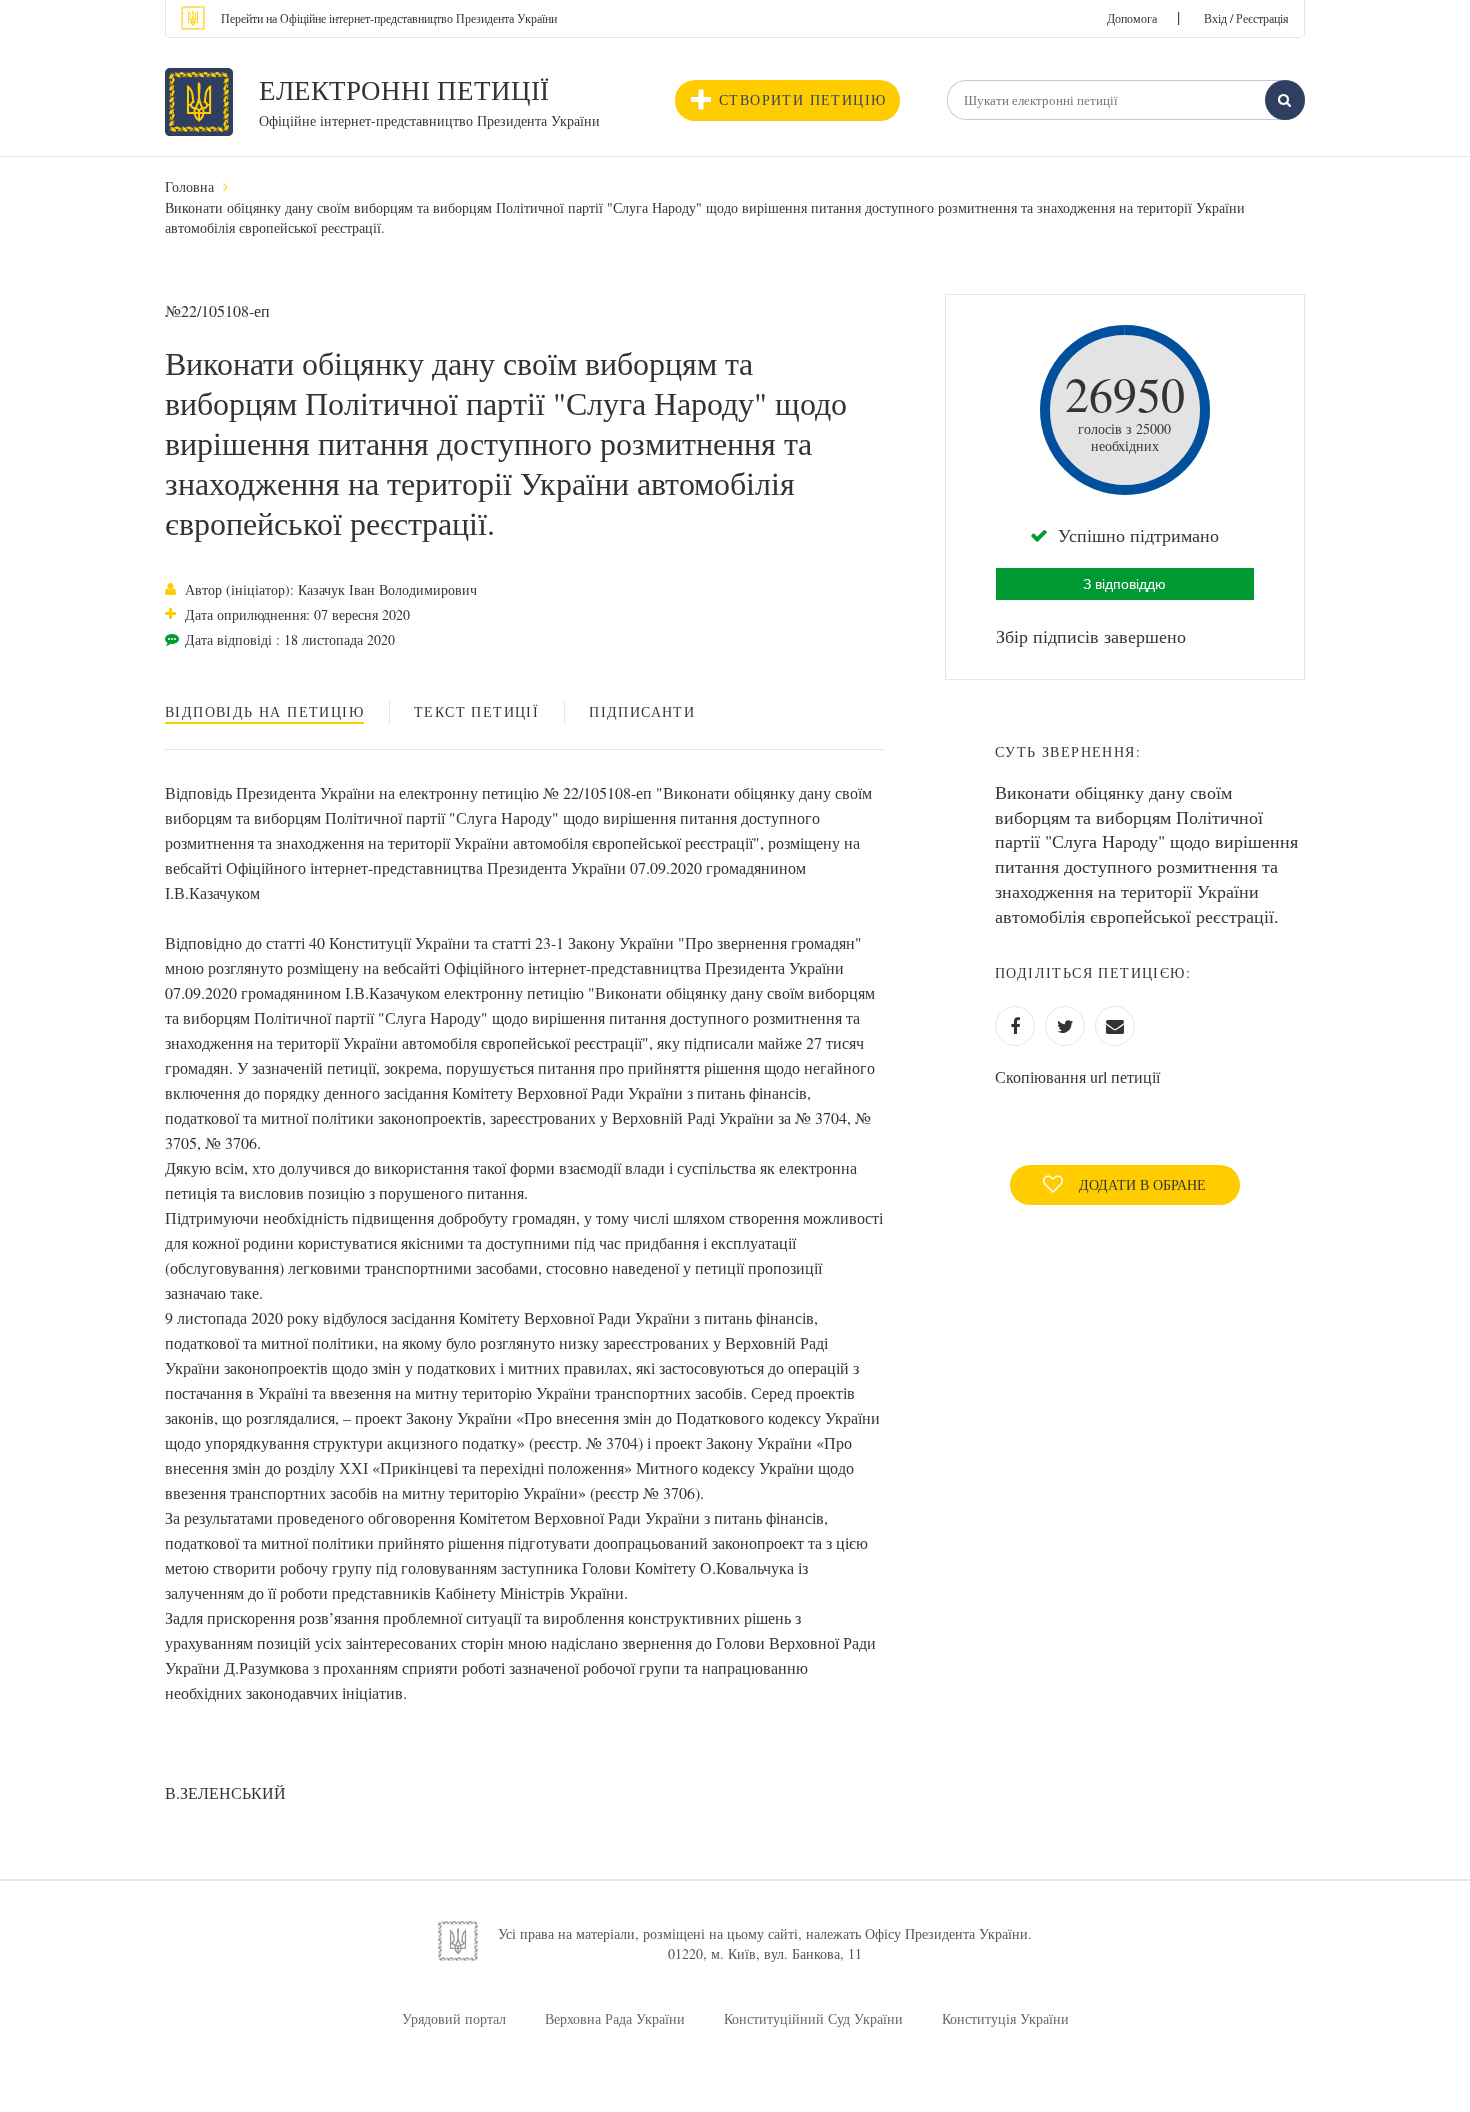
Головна (189, 186)
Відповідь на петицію (264, 711)
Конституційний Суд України (813, 2018)
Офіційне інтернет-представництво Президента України (429, 120)
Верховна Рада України (615, 2018)
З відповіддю (1124, 584)
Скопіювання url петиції (1077, 1076)
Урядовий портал (454, 2018)
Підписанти (642, 711)
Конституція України (1005, 2018)
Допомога (1132, 18)
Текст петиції (476, 711)
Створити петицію (802, 99)
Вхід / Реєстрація (1246, 18)
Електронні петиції (404, 90)
